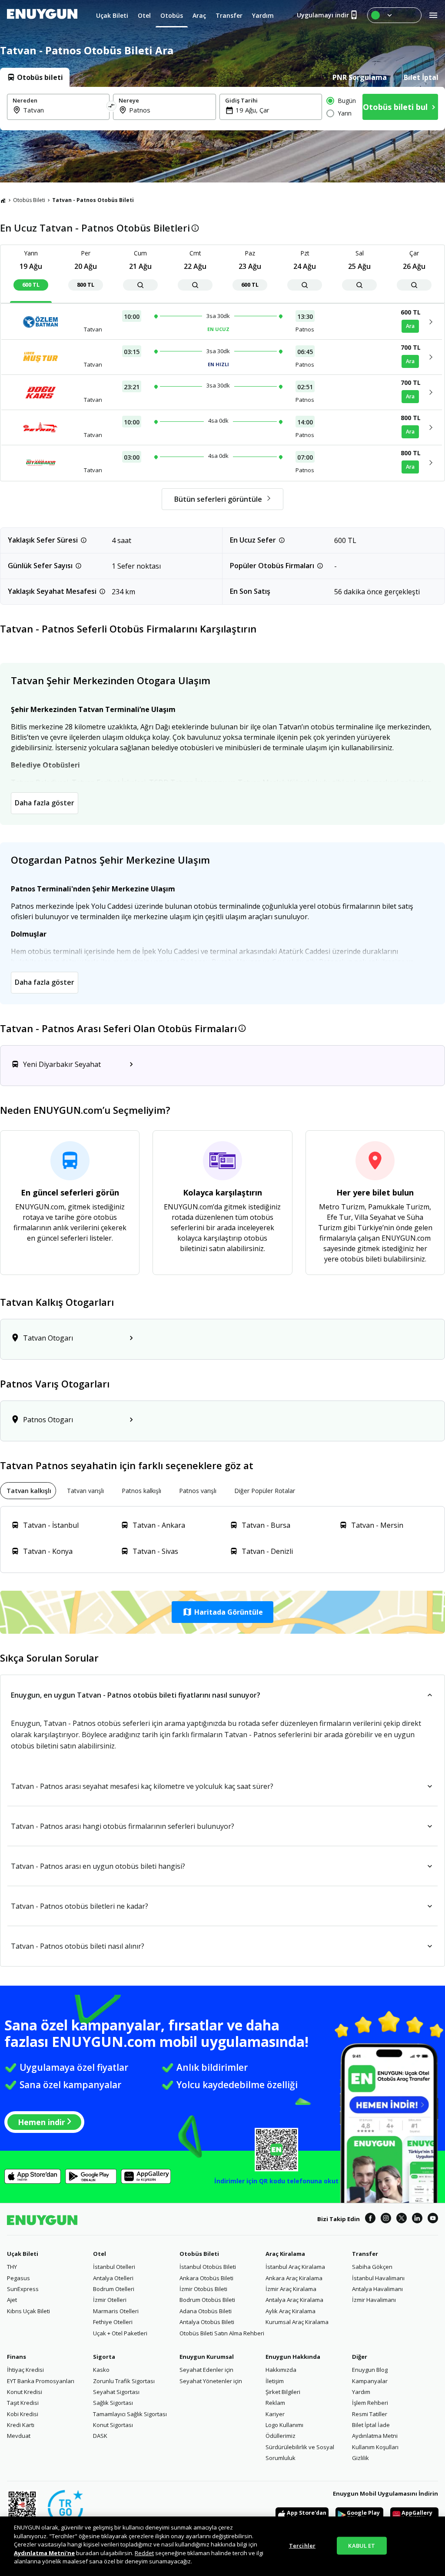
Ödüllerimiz (281, 2436)
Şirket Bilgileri (283, 2392)
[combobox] (63, 110)
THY (12, 2267)
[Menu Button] (394, 15)
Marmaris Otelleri (116, 2311)
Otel (100, 2254)
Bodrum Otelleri (114, 2289)
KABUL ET (362, 2545)
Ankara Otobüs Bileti (206, 2278)
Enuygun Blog (370, 2370)
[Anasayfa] (3, 200)
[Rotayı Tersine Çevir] (112, 107)
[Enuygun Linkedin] (417, 2219)
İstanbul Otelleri (114, 2267)
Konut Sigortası (113, 2425)
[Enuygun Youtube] (433, 2219)
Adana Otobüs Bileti (206, 2311)
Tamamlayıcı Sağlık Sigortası (130, 2414)
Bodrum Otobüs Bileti (207, 2300)
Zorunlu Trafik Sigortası (124, 2381)
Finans (17, 2357)
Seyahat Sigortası (116, 2392)
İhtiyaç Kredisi (25, 2370)
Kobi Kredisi (23, 2414)
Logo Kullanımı (284, 2425)
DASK (100, 2436)
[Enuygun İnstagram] (386, 2219)
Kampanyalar (370, 2381)
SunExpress (23, 2289)
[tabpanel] (222, 109)
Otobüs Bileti (29, 200)
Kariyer (275, 2414)
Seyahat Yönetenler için (211, 2381)
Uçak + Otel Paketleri (120, 2333)
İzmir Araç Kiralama (291, 2289)
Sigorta (104, 2357)
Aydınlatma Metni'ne (44, 2553)
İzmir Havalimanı (374, 2300)
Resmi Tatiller (370, 2414)
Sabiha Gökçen (372, 2267)
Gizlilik (360, 2458)
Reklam (275, 2403)
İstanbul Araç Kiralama (295, 2267)
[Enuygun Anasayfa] (42, 15)
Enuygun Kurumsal (207, 2357)
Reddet (144, 2553)
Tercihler (302, 2545)
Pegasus (18, 2278)
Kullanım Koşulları (375, 2447)
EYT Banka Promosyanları (41, 2381)
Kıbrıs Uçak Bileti (28, 2311)
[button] (222, 1612)
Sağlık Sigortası (113, 2403)
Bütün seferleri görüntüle (218, 499)
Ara (410, 326)
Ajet (12, 2300)
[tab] (35, 77)
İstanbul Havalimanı (378, 2278)
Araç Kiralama (285, 2254)
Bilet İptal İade (371, 2425)
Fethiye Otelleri (113, 2322)
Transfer (365, 2254)
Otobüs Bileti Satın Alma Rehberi (222, 2333)
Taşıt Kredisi (23, 2403)
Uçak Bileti (23, 2254)
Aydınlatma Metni (375, 2436)
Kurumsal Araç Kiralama (297, 2322)
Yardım (361, 2392)
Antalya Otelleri (113, 2278)
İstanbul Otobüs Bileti (208, 2267)
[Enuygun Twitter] (402, 2219)
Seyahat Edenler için (206, 2370)
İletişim (275, 2381)
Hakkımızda (281, 2370)
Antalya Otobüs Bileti (207, 2322)
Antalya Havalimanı (377, 2289)
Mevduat (19, 2436)
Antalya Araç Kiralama (294, 2300)
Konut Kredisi (25, 2392)
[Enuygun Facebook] (370, 2219)
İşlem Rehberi (370, 2403)
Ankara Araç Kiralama (294, 2278)
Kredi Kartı (21, 2425)
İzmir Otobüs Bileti (203, 2289)
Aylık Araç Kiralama (291, 2311)
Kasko (101, 2370)
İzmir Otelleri (110, 2300)
